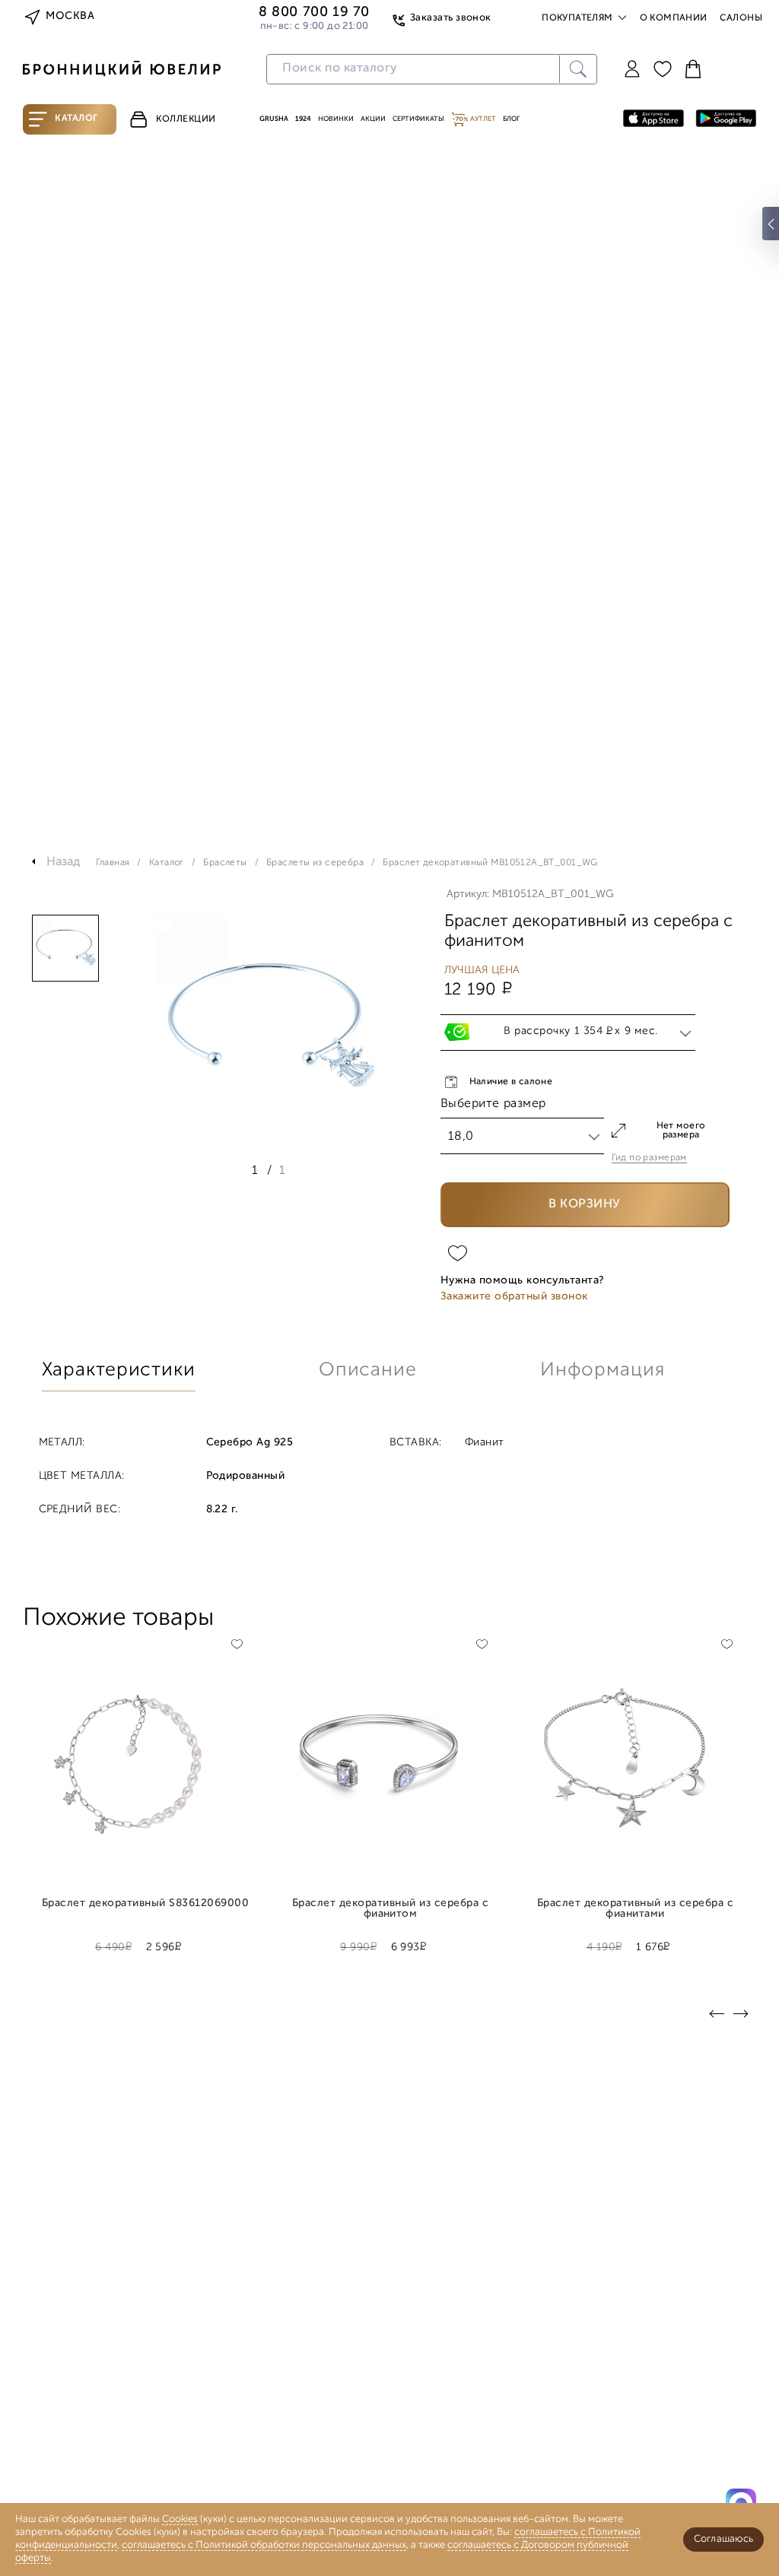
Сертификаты (418, 119)
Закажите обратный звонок (514, 1297)
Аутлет (482, 119)
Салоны (741, 18)
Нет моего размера (681, 1131)
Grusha (274, 119)
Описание (368, 1370)
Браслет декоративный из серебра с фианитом (390, 1909)
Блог (511, 119)
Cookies (180, 2519)
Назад (64, 862)
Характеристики (119, 1370)
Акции (373, 119)
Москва (70, 16)
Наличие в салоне (511, 1082)
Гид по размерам (649, 1158)
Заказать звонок (451, 18)
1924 (303, 119)
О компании (674, 18)
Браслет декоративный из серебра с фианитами (635, 1909)
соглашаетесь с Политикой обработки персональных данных (264, 2545)
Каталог (76, 119)
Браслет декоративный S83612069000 (145, 1904)
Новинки (336, 119)
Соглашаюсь (723, 2539)
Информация (603, 1370)
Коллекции (186, 119)
